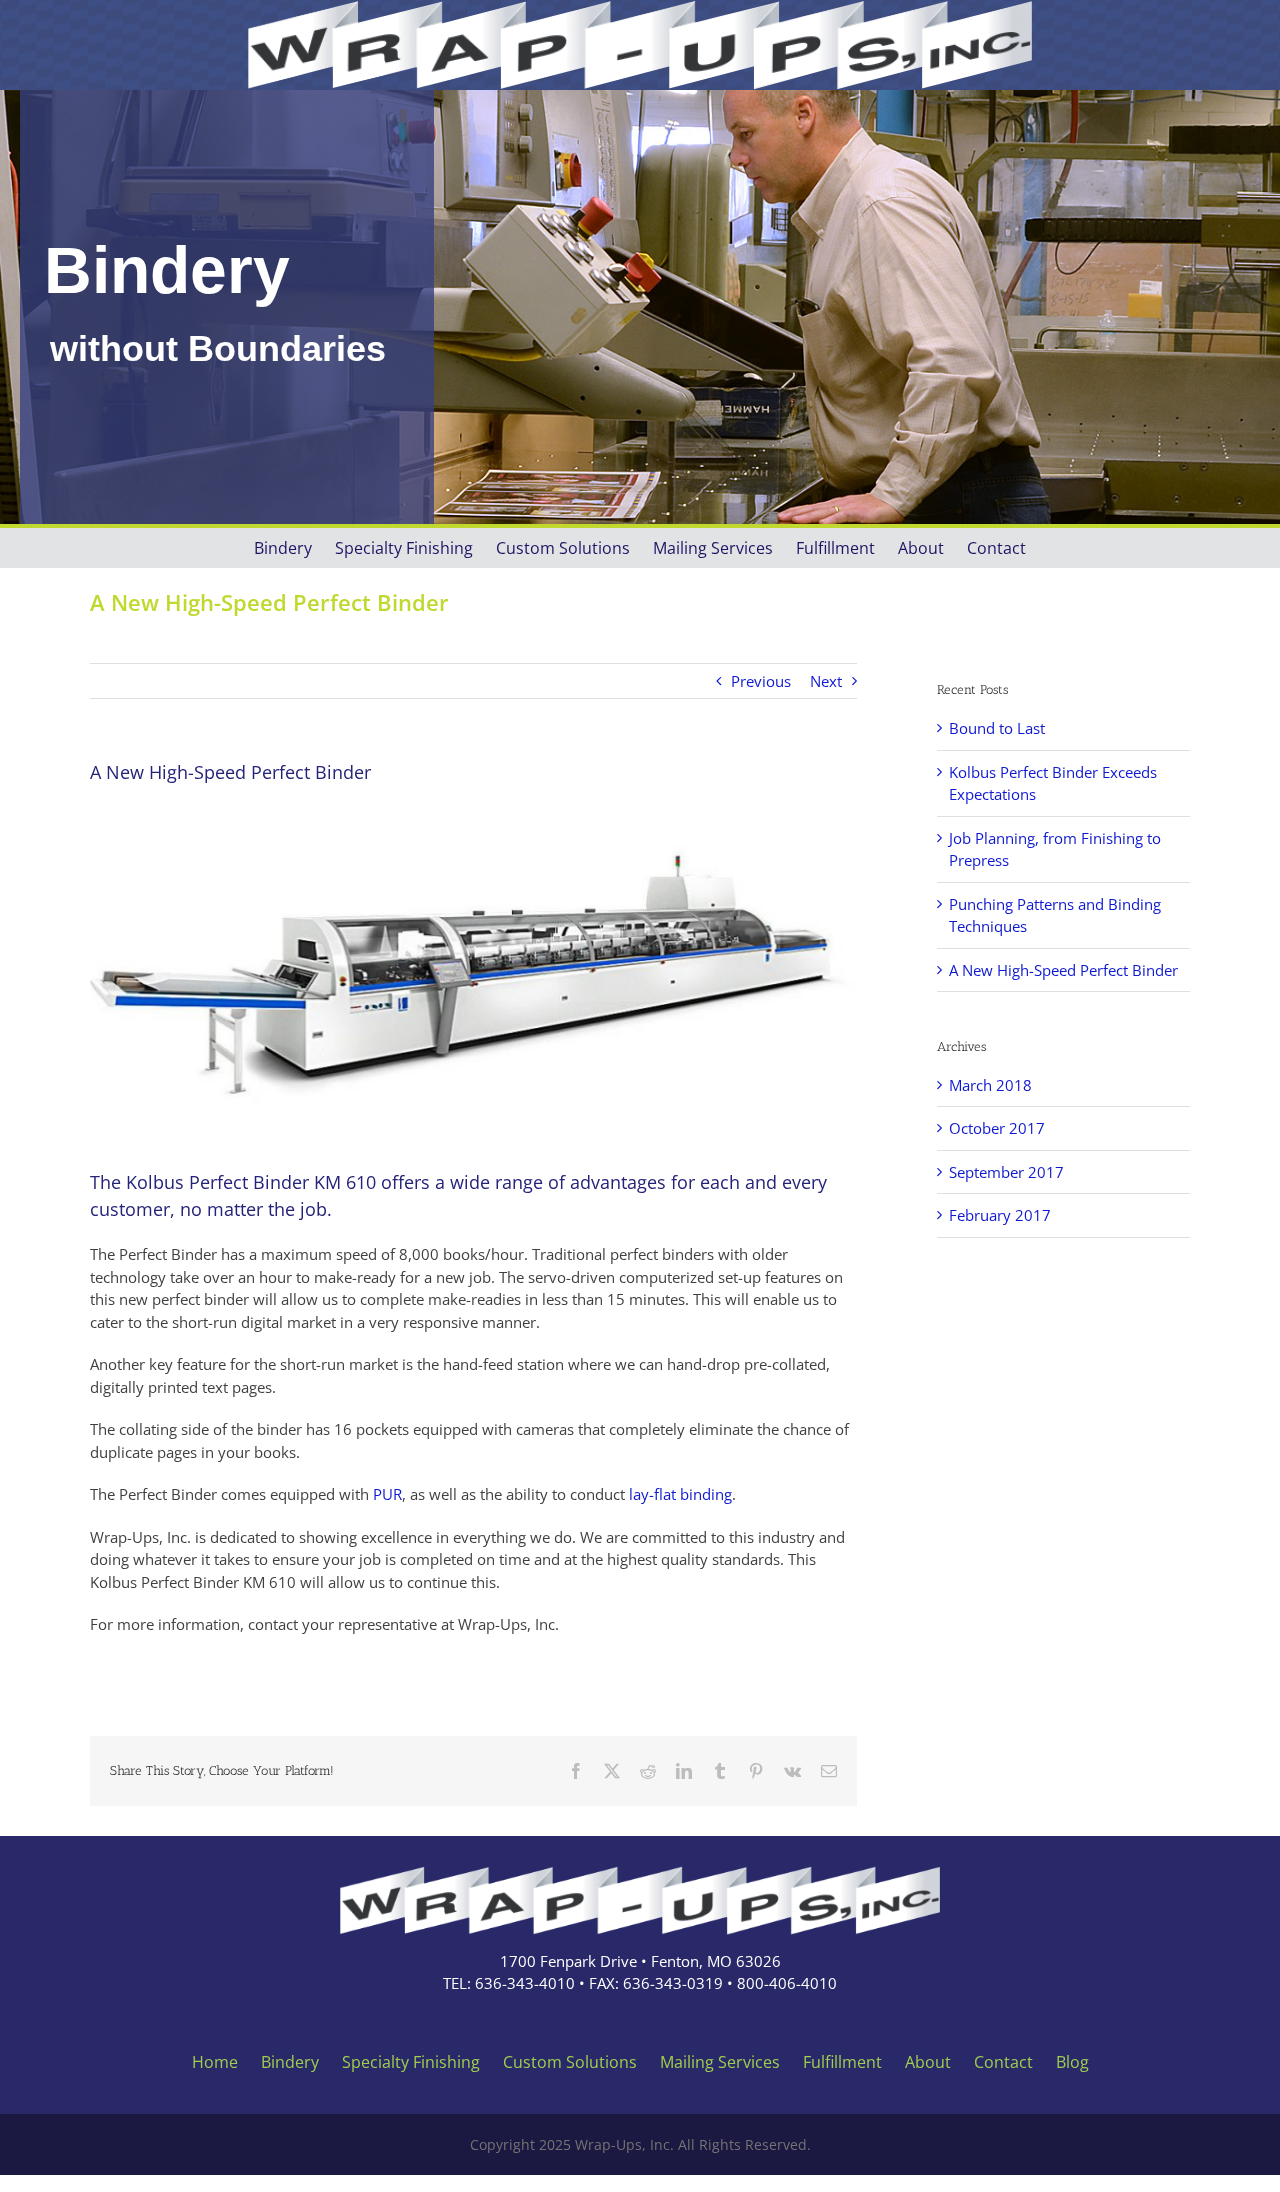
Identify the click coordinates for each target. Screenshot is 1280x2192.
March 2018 (990, 1085)
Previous (761, 681)
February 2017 (1000, 1215)
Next (826, 681)
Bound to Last (997, 728)
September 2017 (1006, 1172)
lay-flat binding (680, 1494)
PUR (387, 1494)
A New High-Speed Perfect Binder (1063, 970)
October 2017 (997, 1128)
